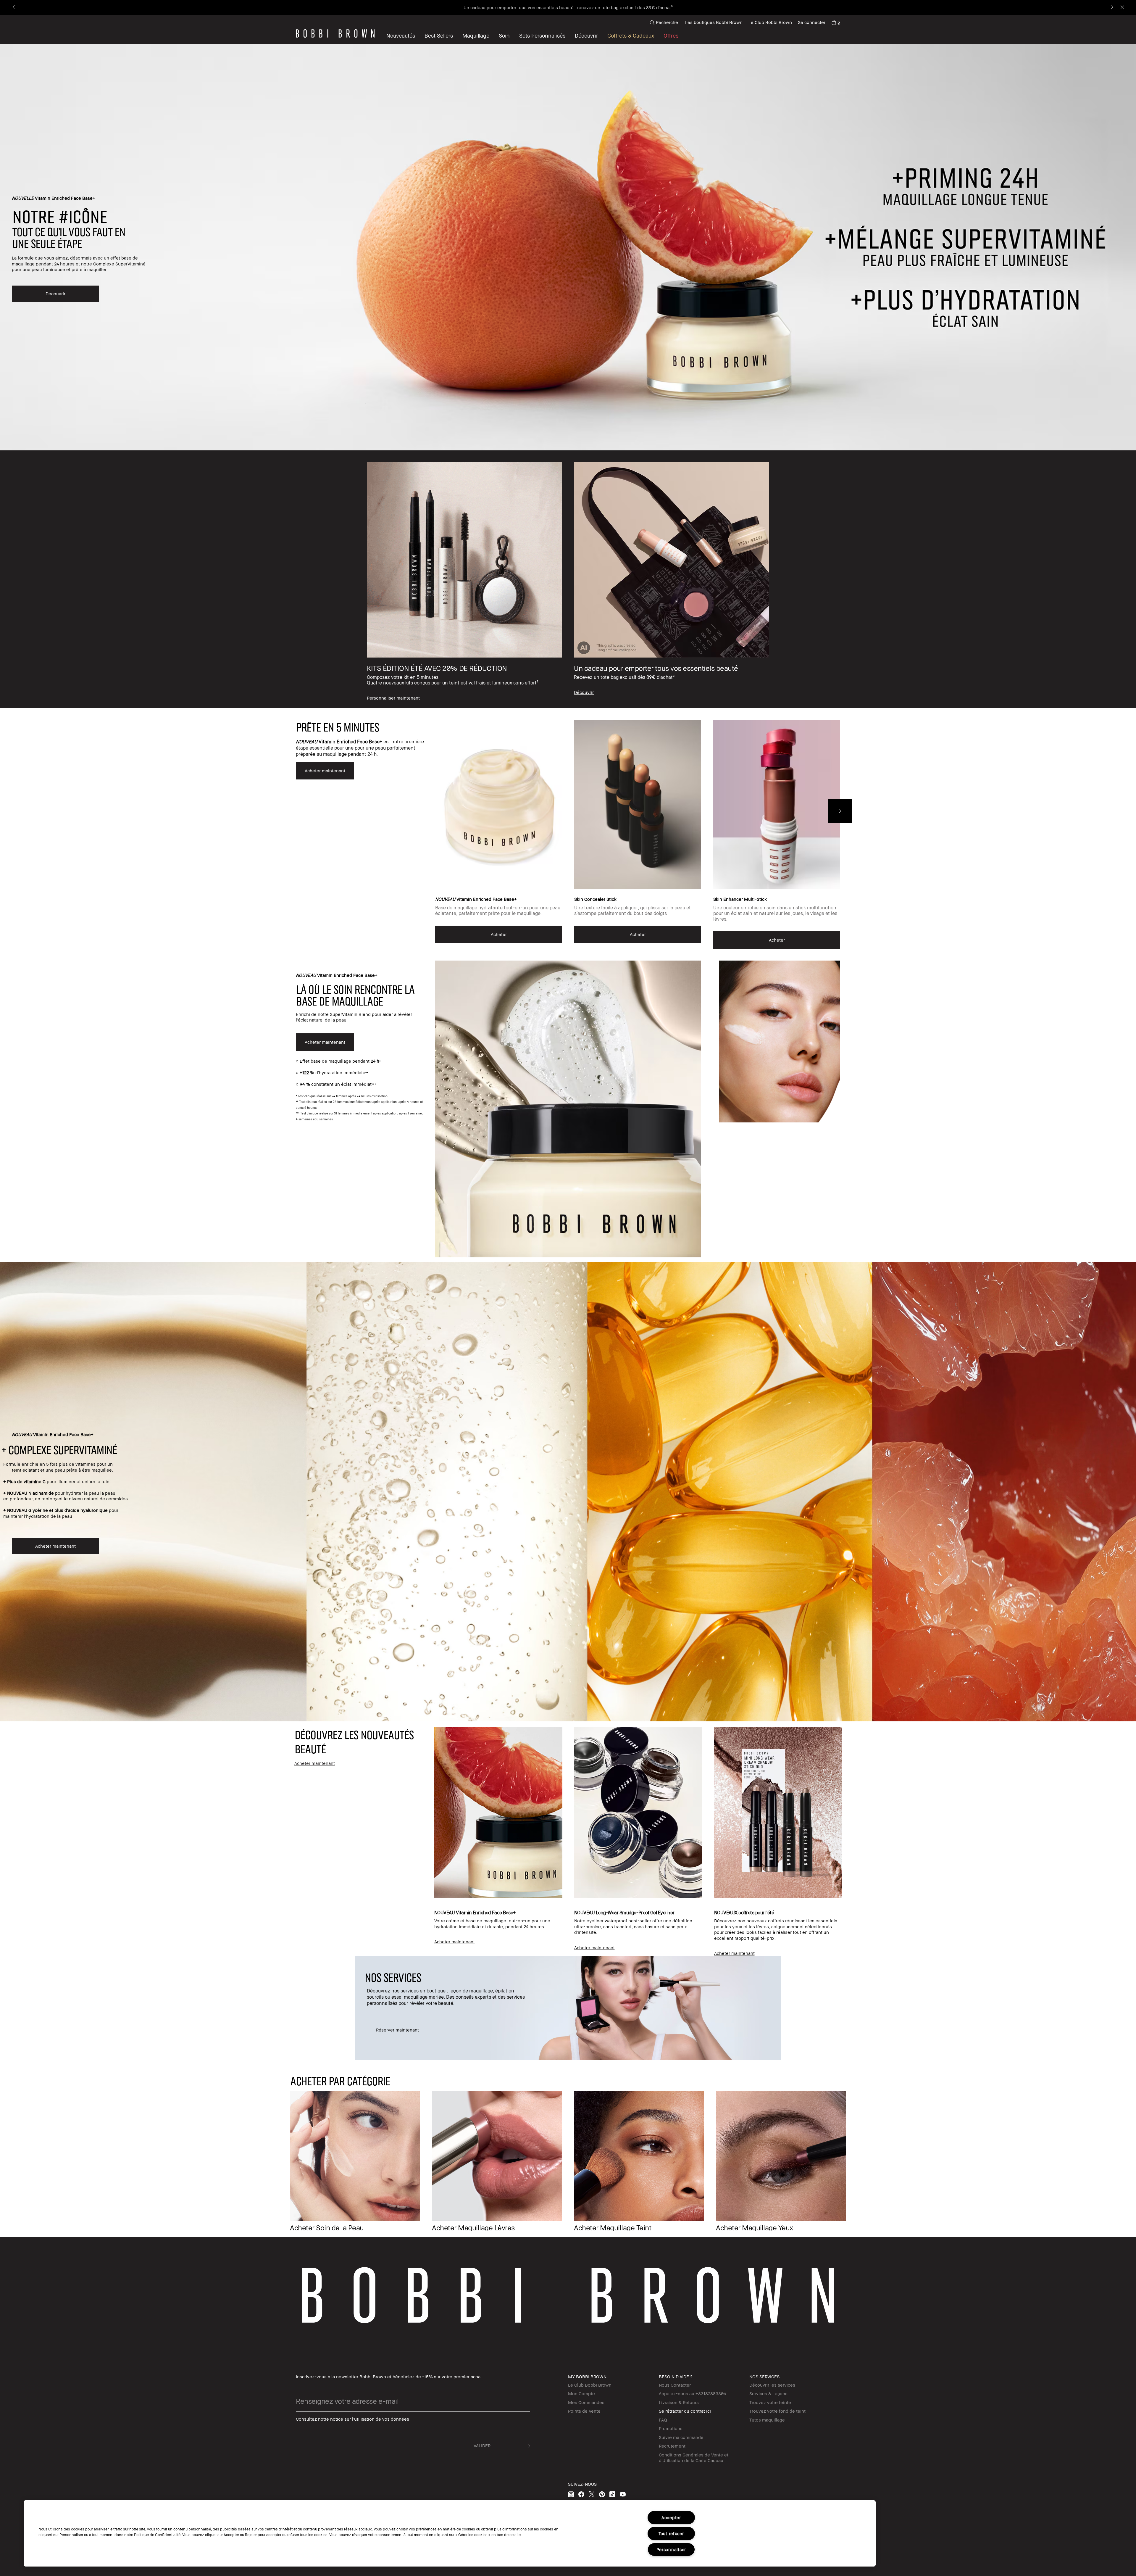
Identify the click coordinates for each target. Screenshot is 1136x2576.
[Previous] (14, 8)
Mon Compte (581, 2393)
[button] (586, 36)
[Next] (1112, 8)
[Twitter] (592, 2494)
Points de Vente (584, 2411)
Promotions (671, 2428)
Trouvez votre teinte (770, 2402)
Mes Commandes (586, 2402)
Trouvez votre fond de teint (777, 2411)
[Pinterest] (602, 2494)
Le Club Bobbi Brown (770, 22)
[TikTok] (612, 2494)
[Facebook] (581, 2494)
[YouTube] (623, 2494)
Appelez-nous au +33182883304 (692, 2393)
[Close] (1122, 8)
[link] (836, 22)
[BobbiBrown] (335, 33)
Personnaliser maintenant (660, 7)
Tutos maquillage (767, 2420)
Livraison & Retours (679, 2402)
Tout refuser (671, 2534)
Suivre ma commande (681, 2437)
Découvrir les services (772, 2385)
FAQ (663, 2420)
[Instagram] (571, 2494)
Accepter (671, 2518)
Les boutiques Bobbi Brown (714, 22)
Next (840, 811)
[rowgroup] (568, 579)
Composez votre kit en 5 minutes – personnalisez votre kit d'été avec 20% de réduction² (541, 7)
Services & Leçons (768, 2393)
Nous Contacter (675, 2385)
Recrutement (672, 2446)
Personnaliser (671, 2550)
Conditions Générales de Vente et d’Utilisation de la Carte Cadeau (694, 2458)
